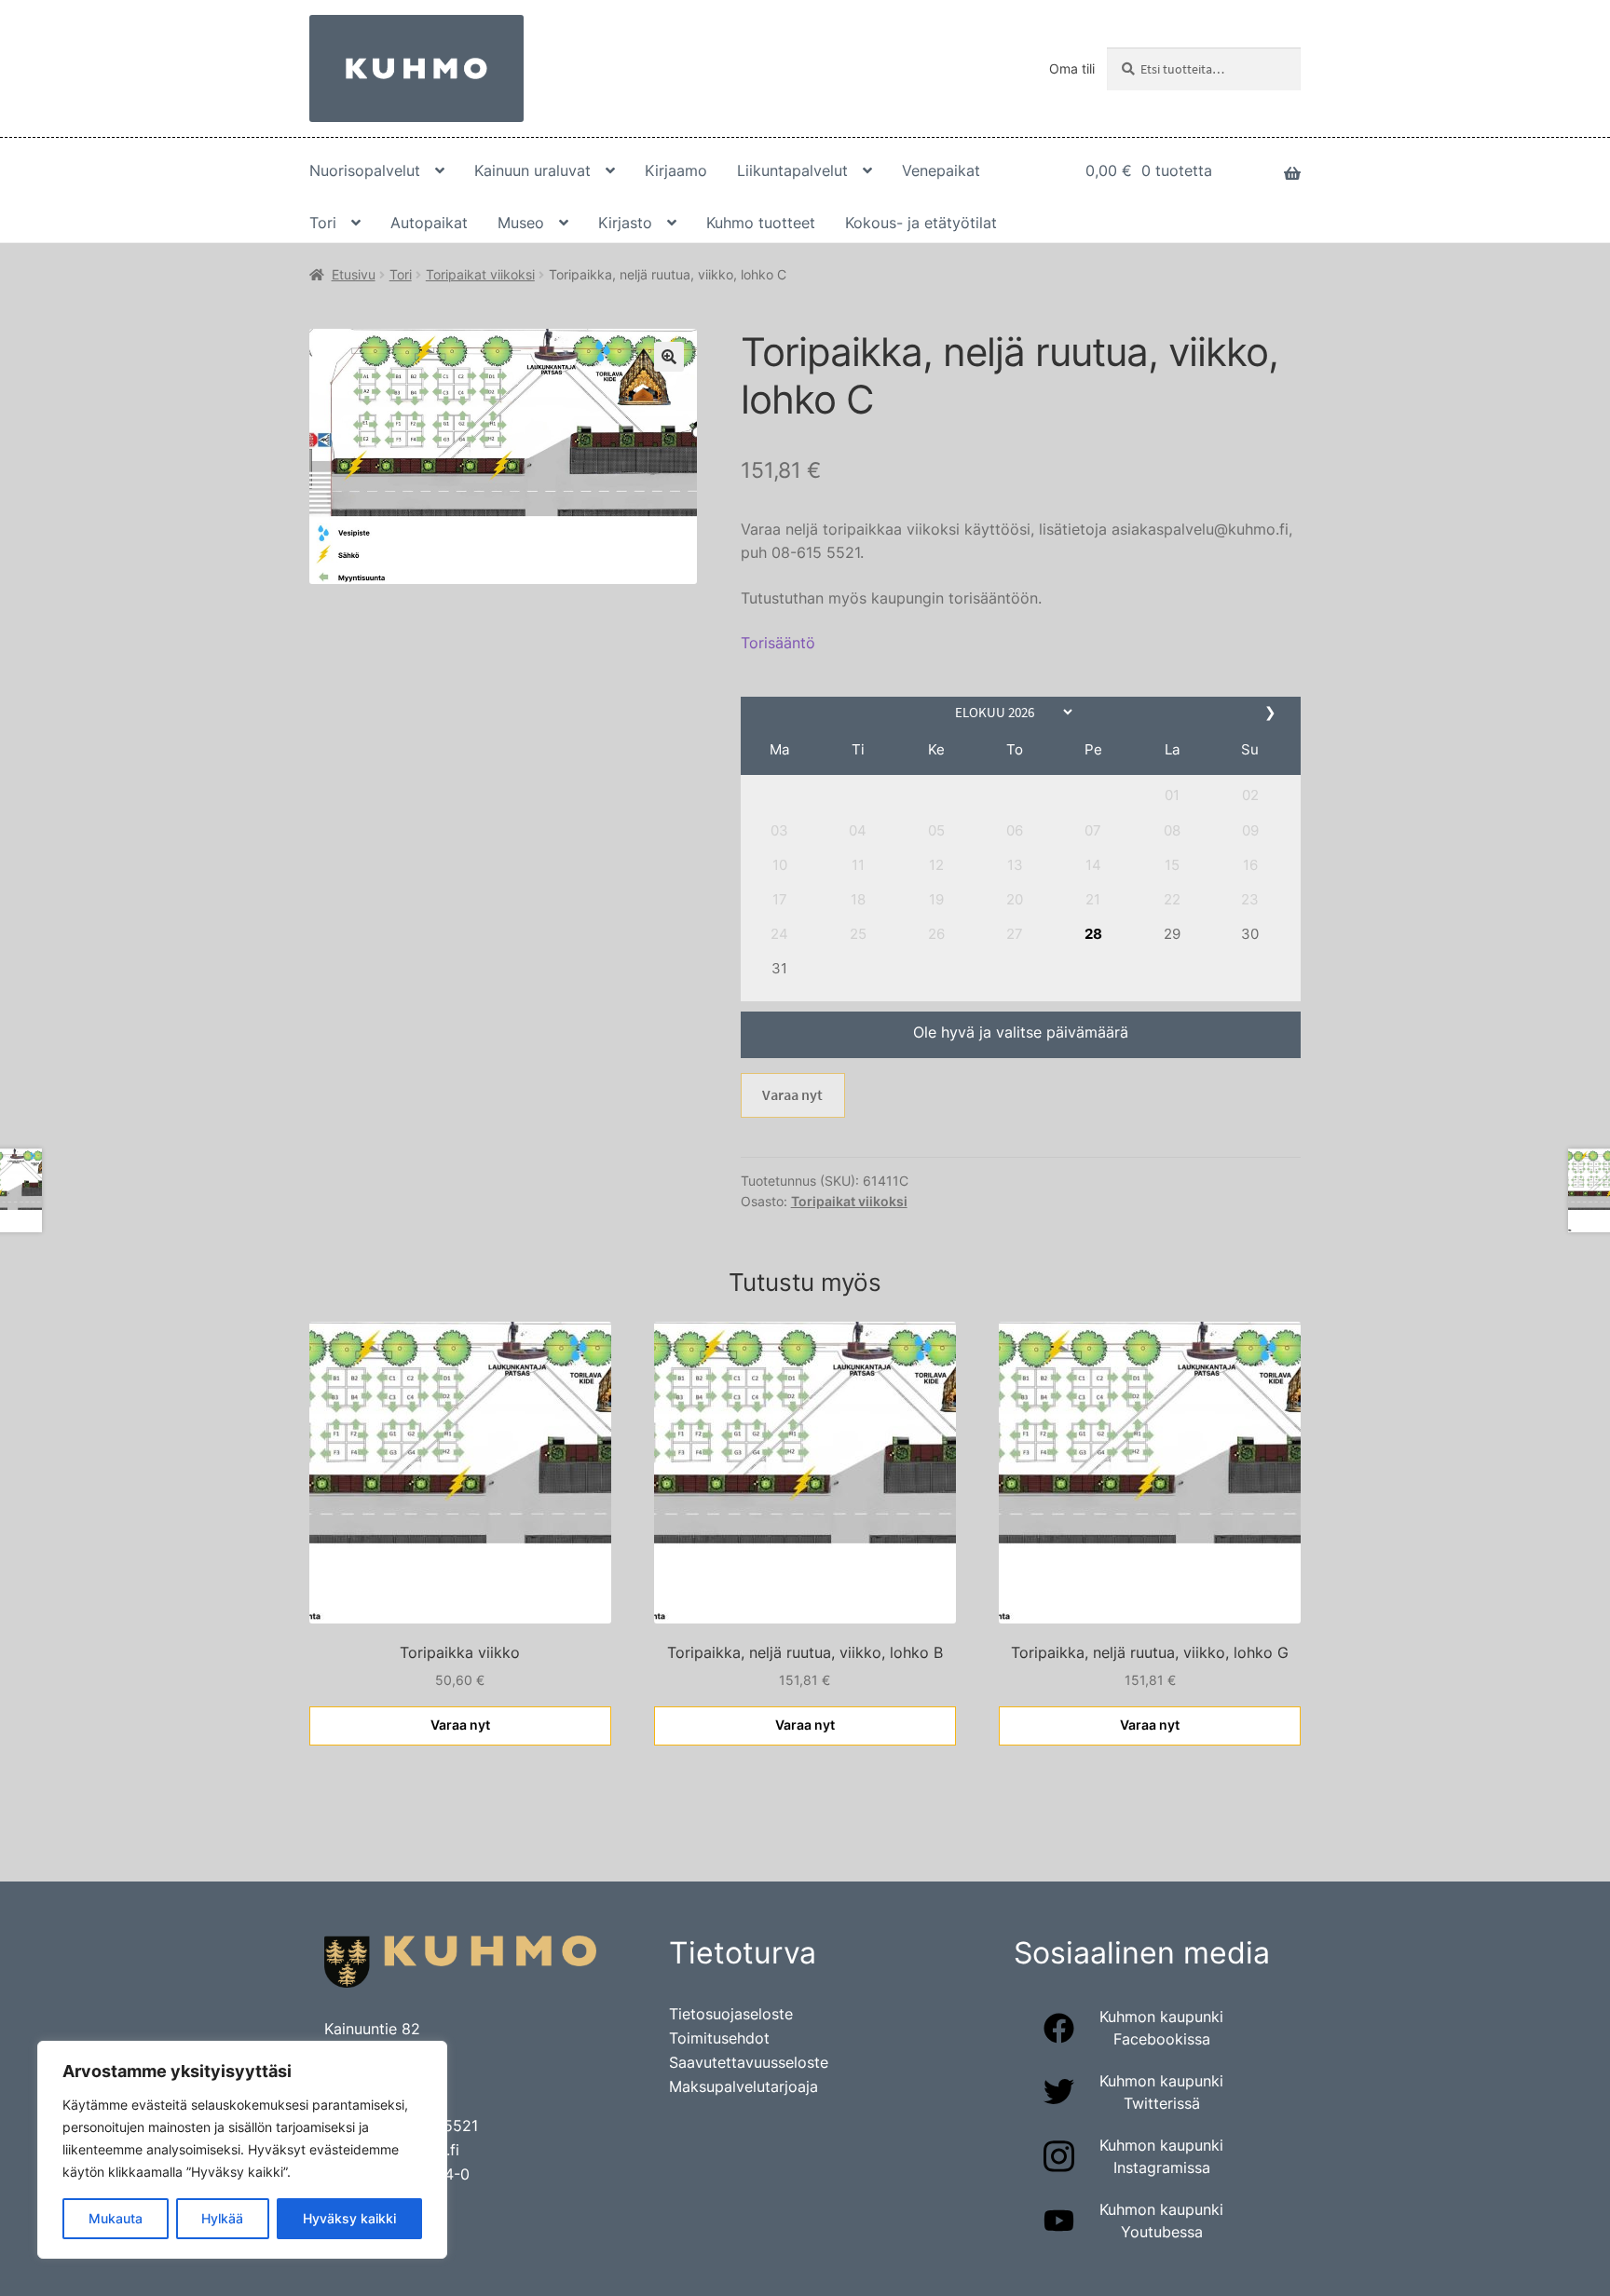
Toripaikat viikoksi (480, 274)
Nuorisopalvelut (365, 170)
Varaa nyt (792, 1094)
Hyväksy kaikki (349, 2218)
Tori (323, 223)
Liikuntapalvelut (792, 170)
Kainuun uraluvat (532, 170)
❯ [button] (1272, 712)
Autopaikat (429, 223)
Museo (521, 223)
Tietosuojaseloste (731, 2014)
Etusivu (354, 274)
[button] (1172, 795)
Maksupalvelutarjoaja (744, 2086)
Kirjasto (625, 223)
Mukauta (116, 2218)
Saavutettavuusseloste (749, 2062)
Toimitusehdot (719, 2038)
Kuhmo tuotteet (761, 223)
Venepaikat (941, 170)
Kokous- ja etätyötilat (921, 223)
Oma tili (1072, 68)
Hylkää (222, 2218)
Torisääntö (778, 643)
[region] (242, 2150)
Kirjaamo (676, 170)
